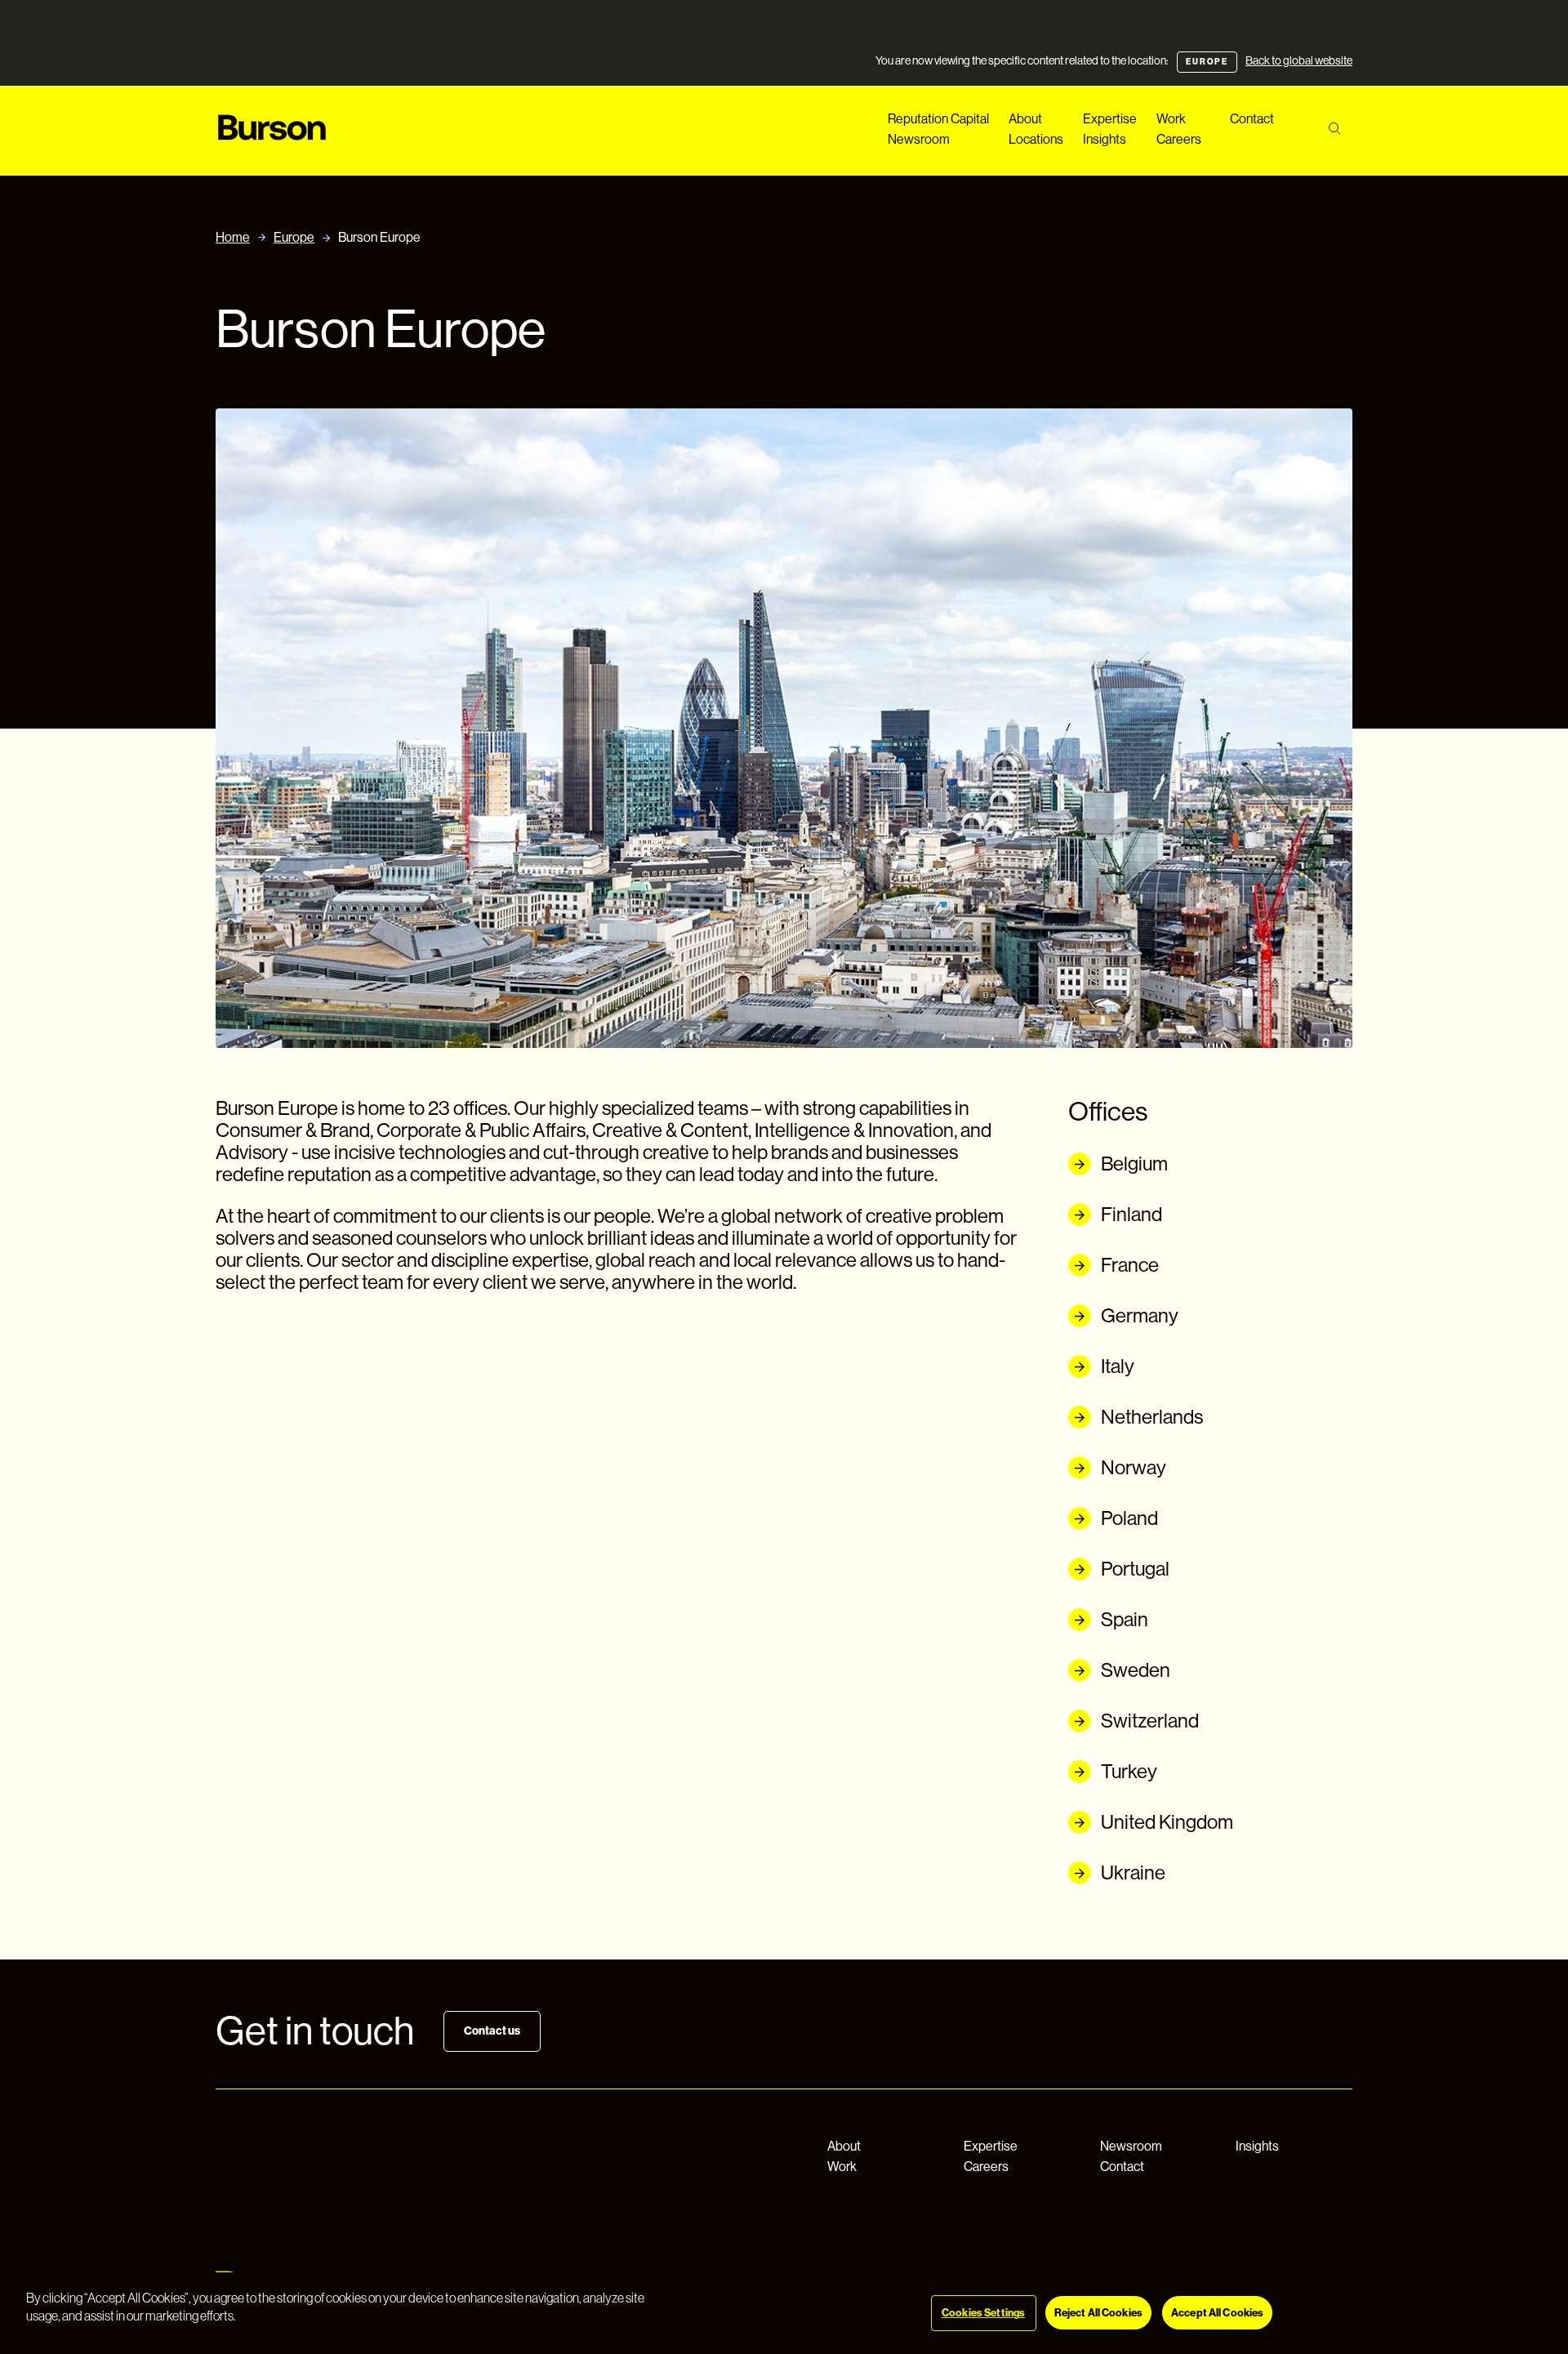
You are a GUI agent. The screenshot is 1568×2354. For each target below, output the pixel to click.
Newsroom (919, 139)
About (1025, 119)
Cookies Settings (983, 2313)
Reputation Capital (938, 119)
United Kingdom (1167, 1822)
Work (1171, 119)
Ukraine (1133, 1872)
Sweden (1136, 1670)
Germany (1140, 1315)
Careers (1179, 139)
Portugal (1135, 1569)
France (1130, 1265)
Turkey (1129, 1771)
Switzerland (1150, 1721)
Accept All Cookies (1217, 2313)
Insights (1105, 139)
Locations (1036, 139)
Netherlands (1152, 1417)
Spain (1125, 1619)
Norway (1134, 1467)
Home (233, 237)
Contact (1252, 119)
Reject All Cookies (1098, 2313)
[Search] (1334, 129)
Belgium (1134, 1164)
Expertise (1110, 119)
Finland (1131, 1214)
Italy (1118, 1366)
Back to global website (1299, 60)
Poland (1129, 1518)
